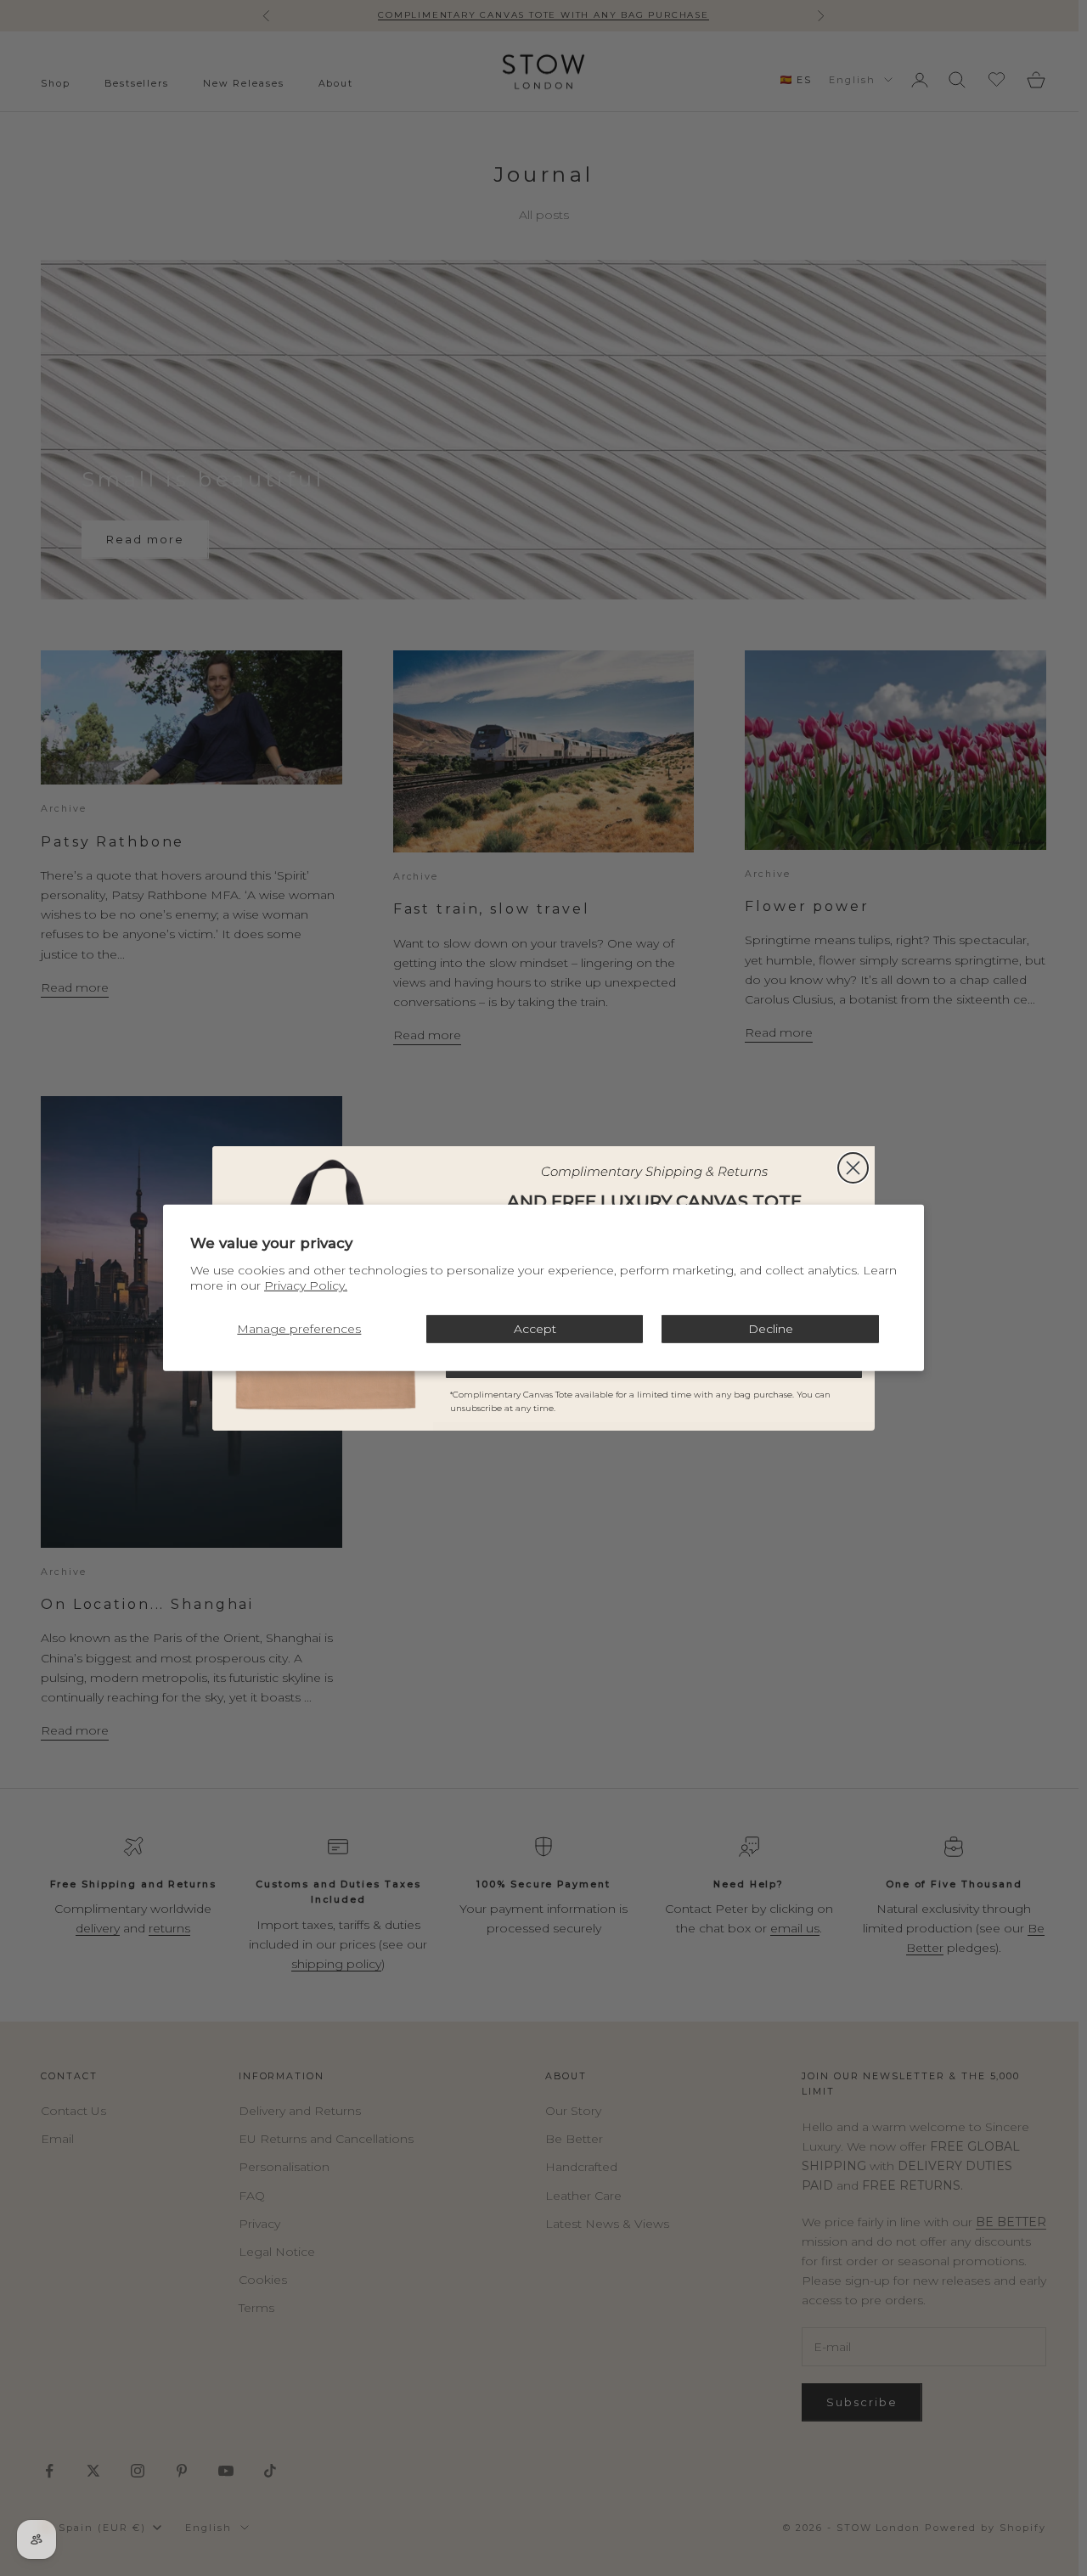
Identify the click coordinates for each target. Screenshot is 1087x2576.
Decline (771, 1329)
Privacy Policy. (306, 1285)
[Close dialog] (853, 1168)
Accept (535, 1329)
